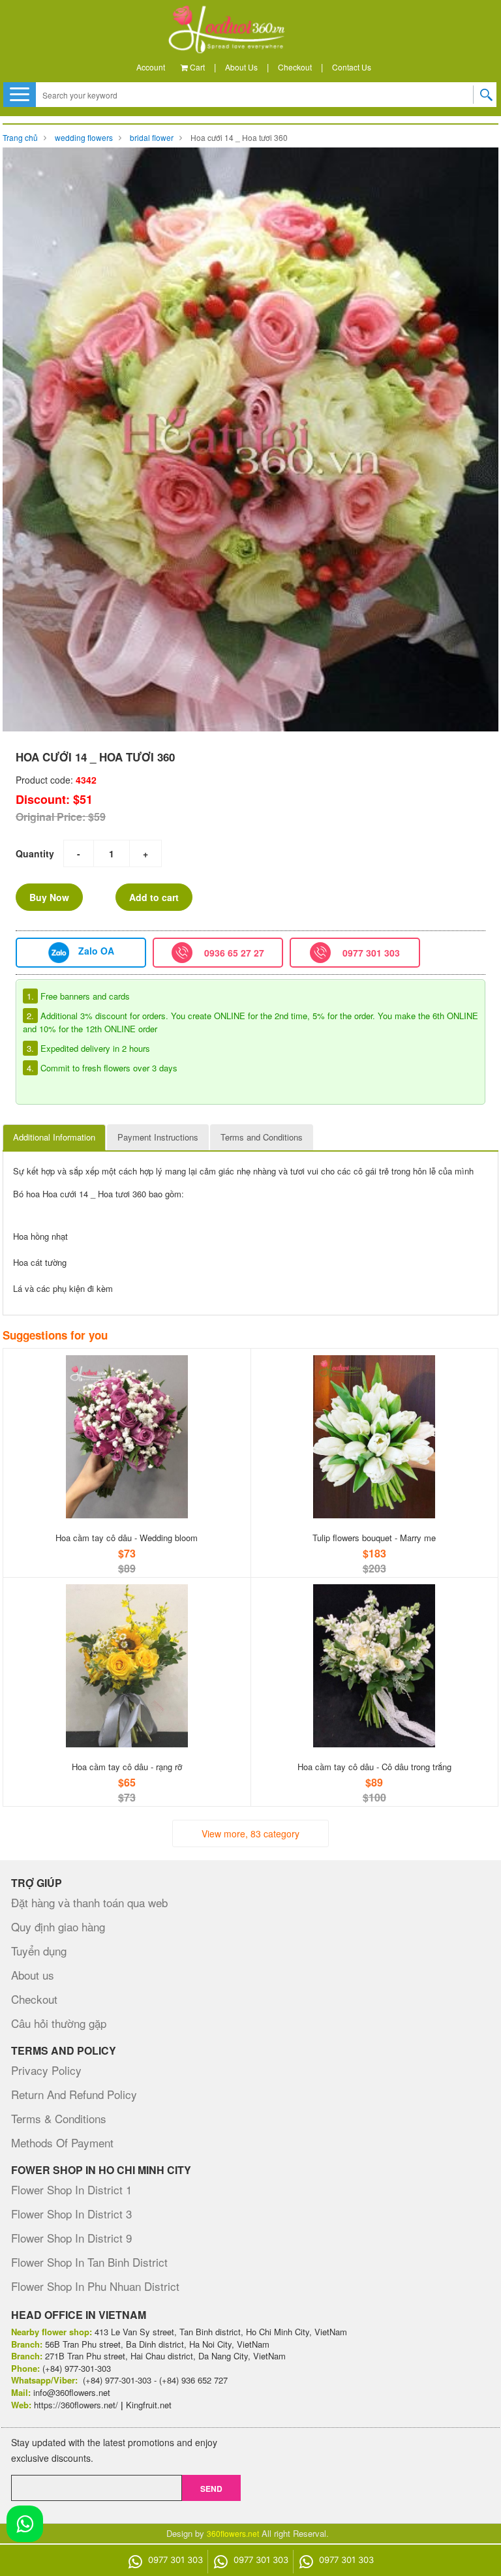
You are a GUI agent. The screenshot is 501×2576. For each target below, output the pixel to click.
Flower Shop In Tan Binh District (89, 2262)
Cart (196, 67)
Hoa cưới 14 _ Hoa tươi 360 (239, 137)
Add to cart (154, 897)
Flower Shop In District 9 (71, 2238)
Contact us (352, 67)
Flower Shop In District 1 (71, 2189)
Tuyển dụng (39, 1951)
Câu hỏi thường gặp (59, 2023)
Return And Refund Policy (74, 2094)
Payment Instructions (158, 1137)
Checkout (295, 67)
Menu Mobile (20, 94)
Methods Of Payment (62, 2142)
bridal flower (152, 137)
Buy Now (49, 897)
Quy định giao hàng (58, 1926)
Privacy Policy (46, 2070)
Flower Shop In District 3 (71, 2214)
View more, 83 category (250, 1833)
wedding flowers (84, 137)
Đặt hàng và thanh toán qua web (89, 1902)
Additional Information (54, 1137)
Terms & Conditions (59, 2118)
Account (151, 67)
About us (241, 67)
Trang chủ (20, 137)
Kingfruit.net (149, 2405)
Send (211, 2489)
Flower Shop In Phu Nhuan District (95, 2286)
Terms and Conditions (262, 1137)
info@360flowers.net (72, 2392)
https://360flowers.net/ (76, 2405)
